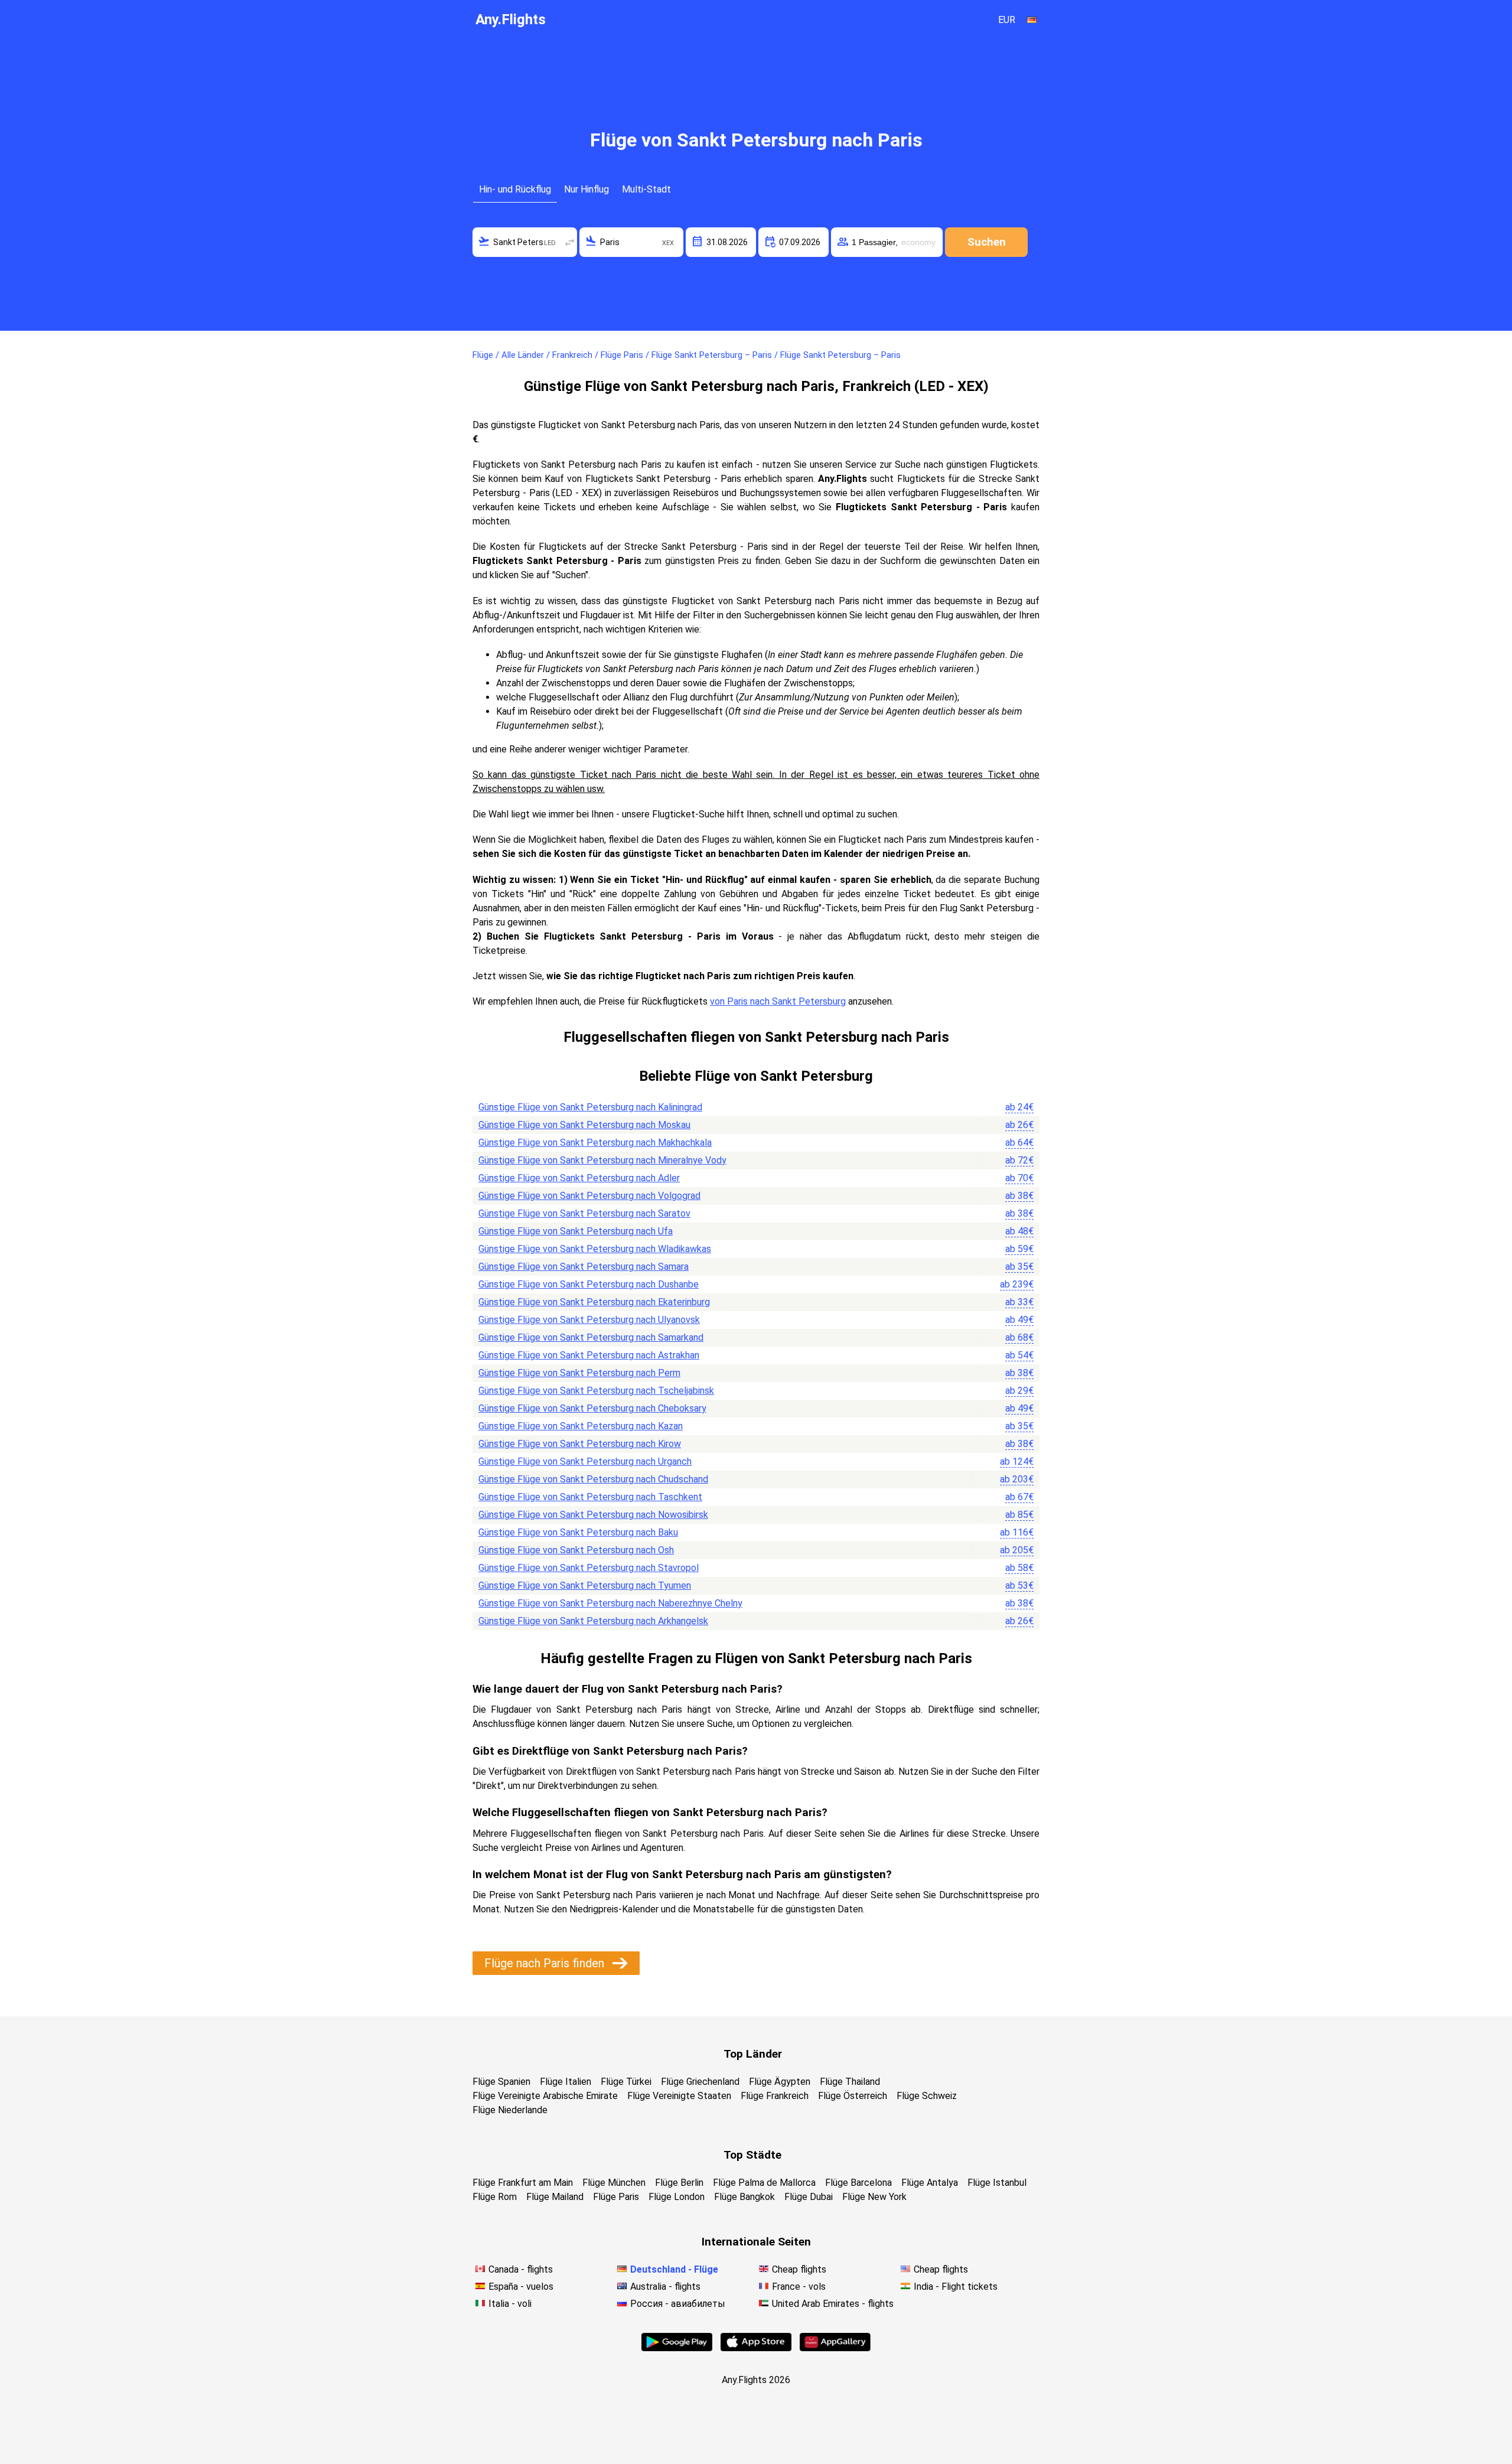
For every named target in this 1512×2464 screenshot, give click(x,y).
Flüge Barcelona (858, 2183)
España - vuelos (521, 2287)
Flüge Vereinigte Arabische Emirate (545, 2096)
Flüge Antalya (930, 2183)
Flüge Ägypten (780, 2082)
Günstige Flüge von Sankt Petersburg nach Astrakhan (589, 1355)
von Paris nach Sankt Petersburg (778, 1001)
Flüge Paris (616, 2197)
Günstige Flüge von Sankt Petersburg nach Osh (576, 1550)
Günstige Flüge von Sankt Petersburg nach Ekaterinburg (594, 1302)
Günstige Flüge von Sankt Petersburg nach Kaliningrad (590, 1107)
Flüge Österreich (853, 2096)
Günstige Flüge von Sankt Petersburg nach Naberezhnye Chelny (610, 1603)
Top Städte (752, 2155)
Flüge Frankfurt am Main (523, 2183)
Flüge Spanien (501, 2082)
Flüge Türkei (626, 2082)
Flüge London (677, 2197)
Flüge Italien (566, 2082)
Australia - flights (665, 2287)
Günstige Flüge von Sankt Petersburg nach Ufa (576, 1231)
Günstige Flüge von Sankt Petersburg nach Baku (578, 1532)
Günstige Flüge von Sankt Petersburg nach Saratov (584, 1213)
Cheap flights (799, 2269)
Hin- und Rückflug (515, 189)
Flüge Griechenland (700, 2082)
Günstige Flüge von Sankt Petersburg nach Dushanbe (589, 1284)
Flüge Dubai (809, 2197)
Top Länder (753, 2054)
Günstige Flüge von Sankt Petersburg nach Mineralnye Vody (602, 1160)
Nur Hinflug (586, 189)
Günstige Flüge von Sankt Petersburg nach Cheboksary (592, 1408)
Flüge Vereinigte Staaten (679, 2096)
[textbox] (525, 242)
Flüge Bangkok (744, 2197)
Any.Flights (511, 19)
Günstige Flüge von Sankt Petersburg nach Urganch (585, 1461)
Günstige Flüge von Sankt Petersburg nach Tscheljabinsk (596, 1391)
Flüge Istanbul (997, 2183)
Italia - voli (510, 2304)
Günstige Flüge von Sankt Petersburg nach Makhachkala (595, 1143)
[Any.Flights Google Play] (677, 2348)
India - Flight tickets (956, 2287)
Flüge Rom (495, 2197)
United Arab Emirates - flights (833, 2304)
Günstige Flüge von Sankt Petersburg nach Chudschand (593, 1479)
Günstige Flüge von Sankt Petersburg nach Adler (579, 1178)
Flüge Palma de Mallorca (764, 2183)
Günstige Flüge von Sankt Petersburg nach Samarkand (591, 1337)
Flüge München (614, 2183)
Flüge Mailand (555, 2197)
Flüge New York (874, 2197)
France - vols (799, 2287)
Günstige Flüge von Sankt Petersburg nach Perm (579, 1373)
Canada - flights (521, 2269)
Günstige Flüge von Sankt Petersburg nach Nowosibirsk (593, 1515)
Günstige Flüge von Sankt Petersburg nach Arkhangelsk (593, 1621)
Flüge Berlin (679, 2183)
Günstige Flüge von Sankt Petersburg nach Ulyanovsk (589, 1320)
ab (1019, 1107)
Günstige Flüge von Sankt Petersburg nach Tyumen (585, 1585)
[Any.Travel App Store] (756, 2348)
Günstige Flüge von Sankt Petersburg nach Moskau (584, 1125)
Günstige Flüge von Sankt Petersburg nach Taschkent (590, 1497)
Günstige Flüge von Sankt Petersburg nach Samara (584, 1267)
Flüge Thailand (850, 2082)
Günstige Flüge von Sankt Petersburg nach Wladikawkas (595, 1249)
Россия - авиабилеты (678, 2304)
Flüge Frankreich (775, 2096)
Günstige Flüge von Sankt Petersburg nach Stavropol (589, 1568)
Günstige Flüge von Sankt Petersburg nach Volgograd (589, 1196)
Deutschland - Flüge (674, 2269)
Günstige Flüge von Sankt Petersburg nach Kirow (580, 1444)
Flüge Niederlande (510, 2110)
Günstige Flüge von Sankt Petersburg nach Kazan (581, 1426)
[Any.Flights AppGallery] (835, 2348)
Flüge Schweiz (927, 2096)
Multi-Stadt (646, 189)
